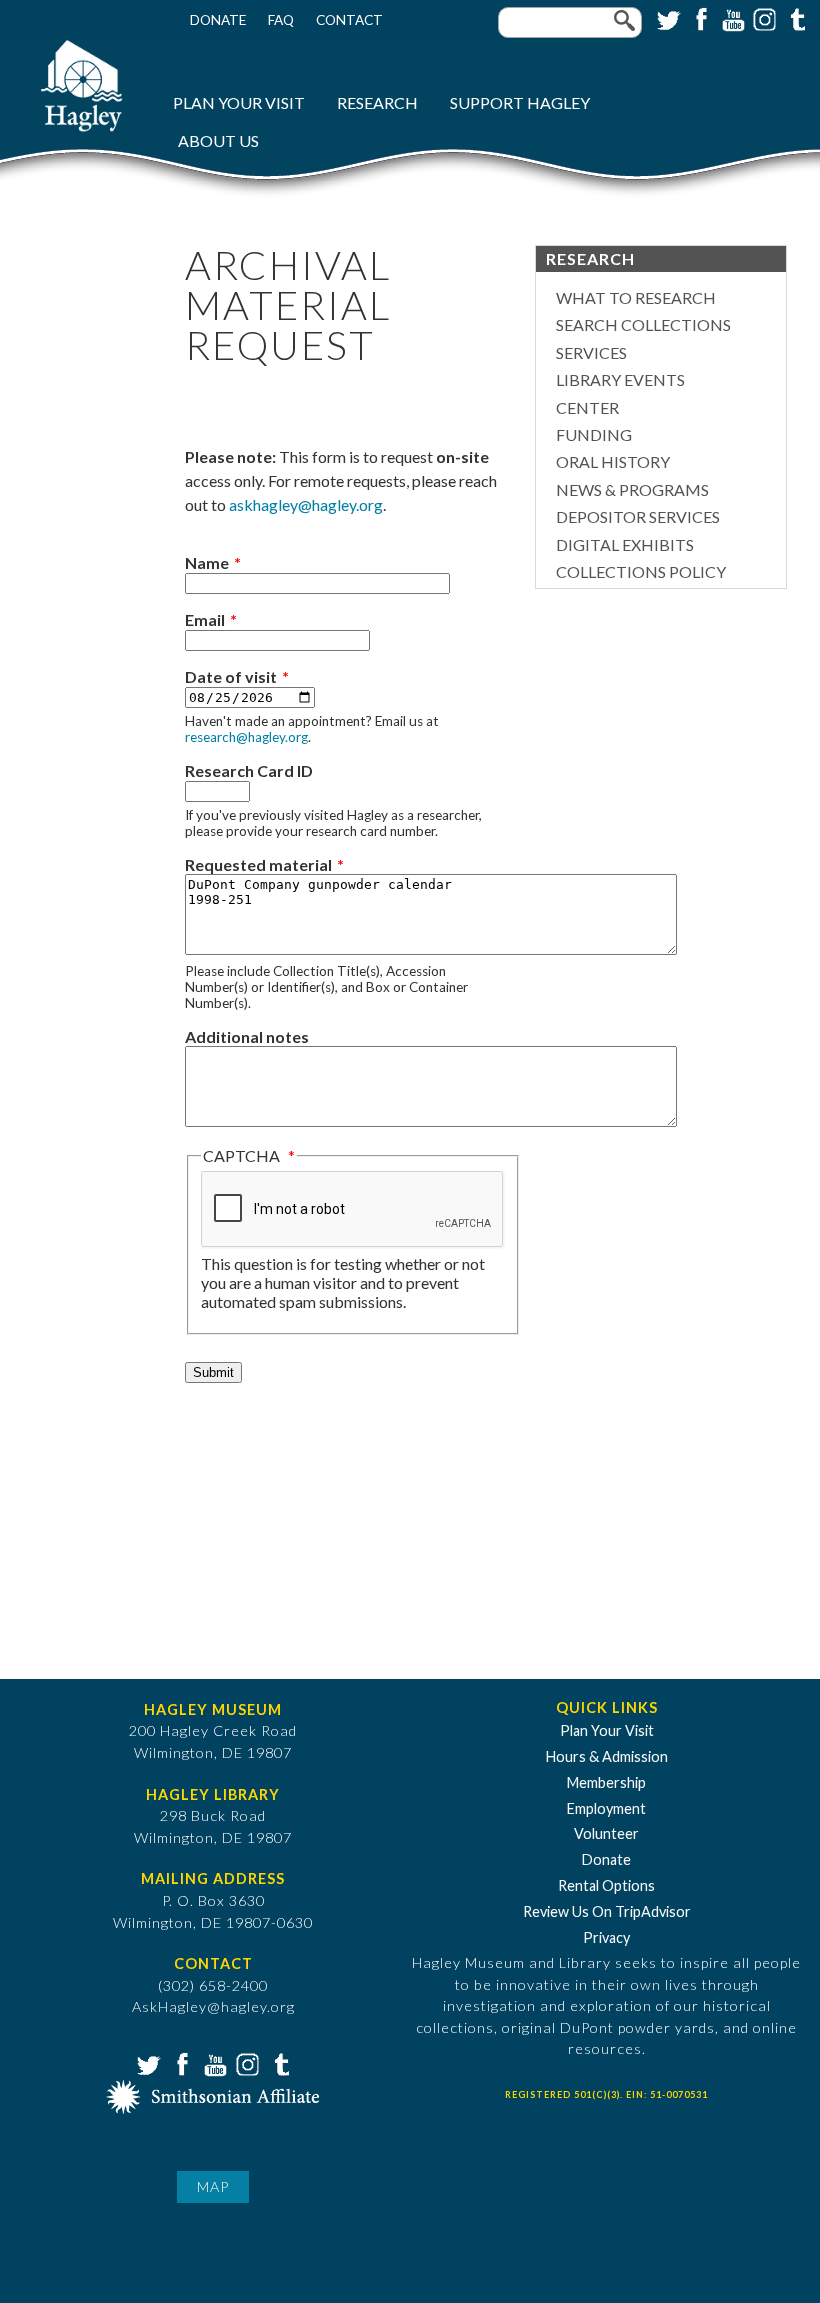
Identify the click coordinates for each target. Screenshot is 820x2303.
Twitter (667, 18)
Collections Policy (641, 571)
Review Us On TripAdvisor (607, 1911)
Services (591, 352)
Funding (594, 434)
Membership (606, 1782)
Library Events (620, 379)
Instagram (763, 18)
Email (205, 619)
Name (207, 562)
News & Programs (632, 489)
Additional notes (247, 1036)
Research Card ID (249, 770)
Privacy (606, 1937)
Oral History (613, 461)
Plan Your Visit (239, 102)
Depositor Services (638, 516)
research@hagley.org (246, 737)
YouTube (731, 18)
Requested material (258, 864)
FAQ (281, 20)
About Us (218, 140)
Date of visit (231, 676)
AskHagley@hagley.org (213, 2006)
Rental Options (606, 1885)
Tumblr (795, 18)
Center (587, 407)
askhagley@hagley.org (306, 504)
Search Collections (643, 324)
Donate (218, 20)
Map (213, 2186)
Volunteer (606, 1833)
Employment (606, 1808)
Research (377, 102)
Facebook (699, 18)
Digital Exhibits (625, 544)
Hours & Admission (607, 1756)
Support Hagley (520, 102)
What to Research (636, 297)
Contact (349, 20)
